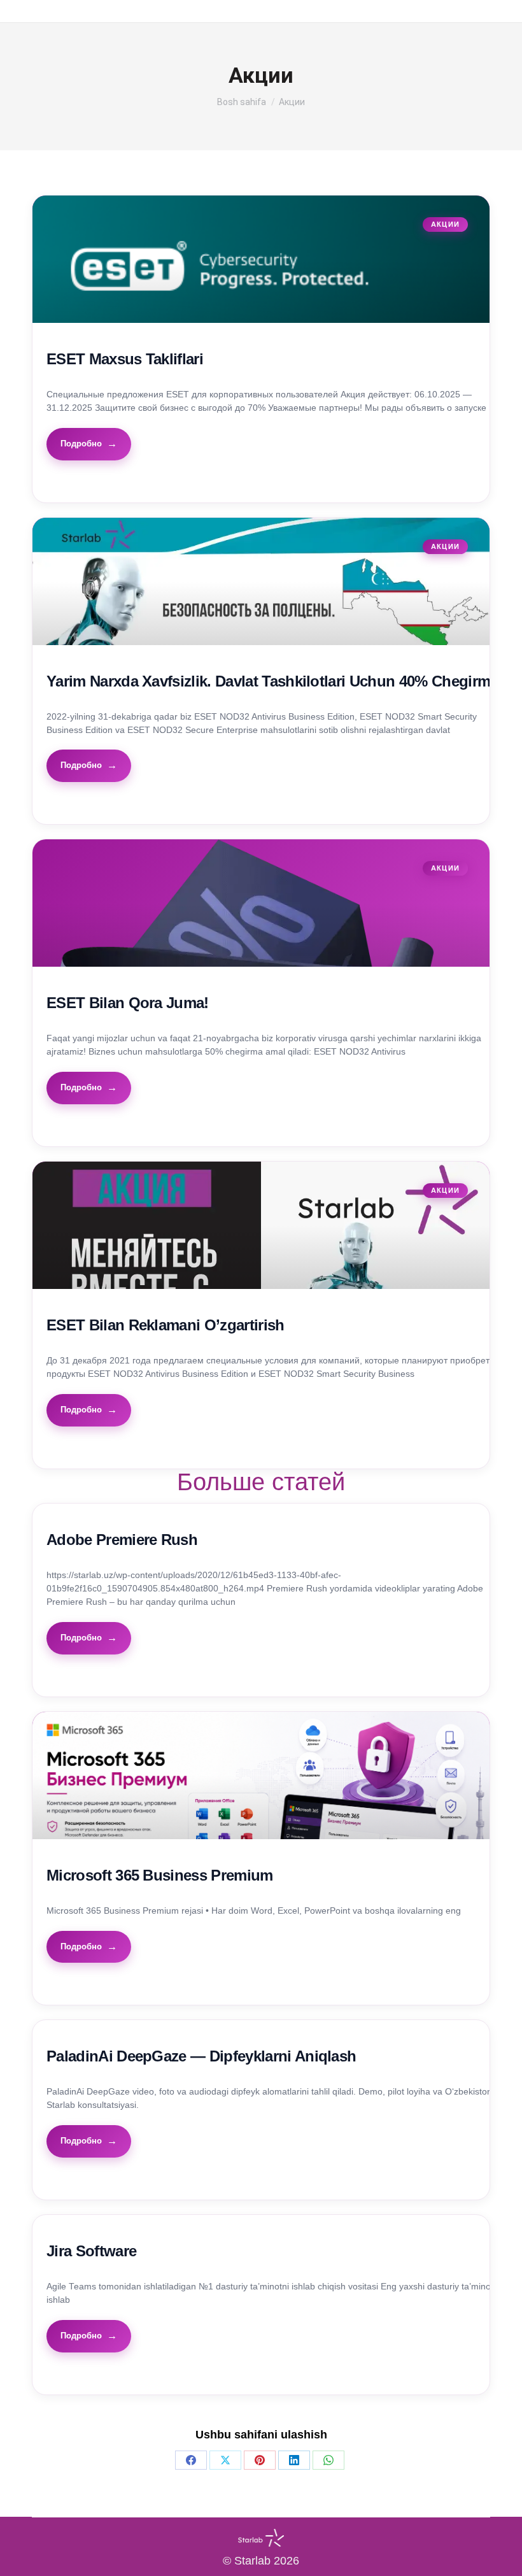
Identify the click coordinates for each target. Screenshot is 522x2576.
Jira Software (91, 2251)
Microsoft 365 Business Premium (160, 1875)
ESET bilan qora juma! (128, 1003)
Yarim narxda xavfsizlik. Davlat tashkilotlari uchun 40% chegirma (272, 681)
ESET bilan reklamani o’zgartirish (166, 1325)
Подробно (81, 444)
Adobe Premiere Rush (122, 1540)
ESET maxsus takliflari (125, 359)
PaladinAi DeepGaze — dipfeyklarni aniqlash (201, 2056)
